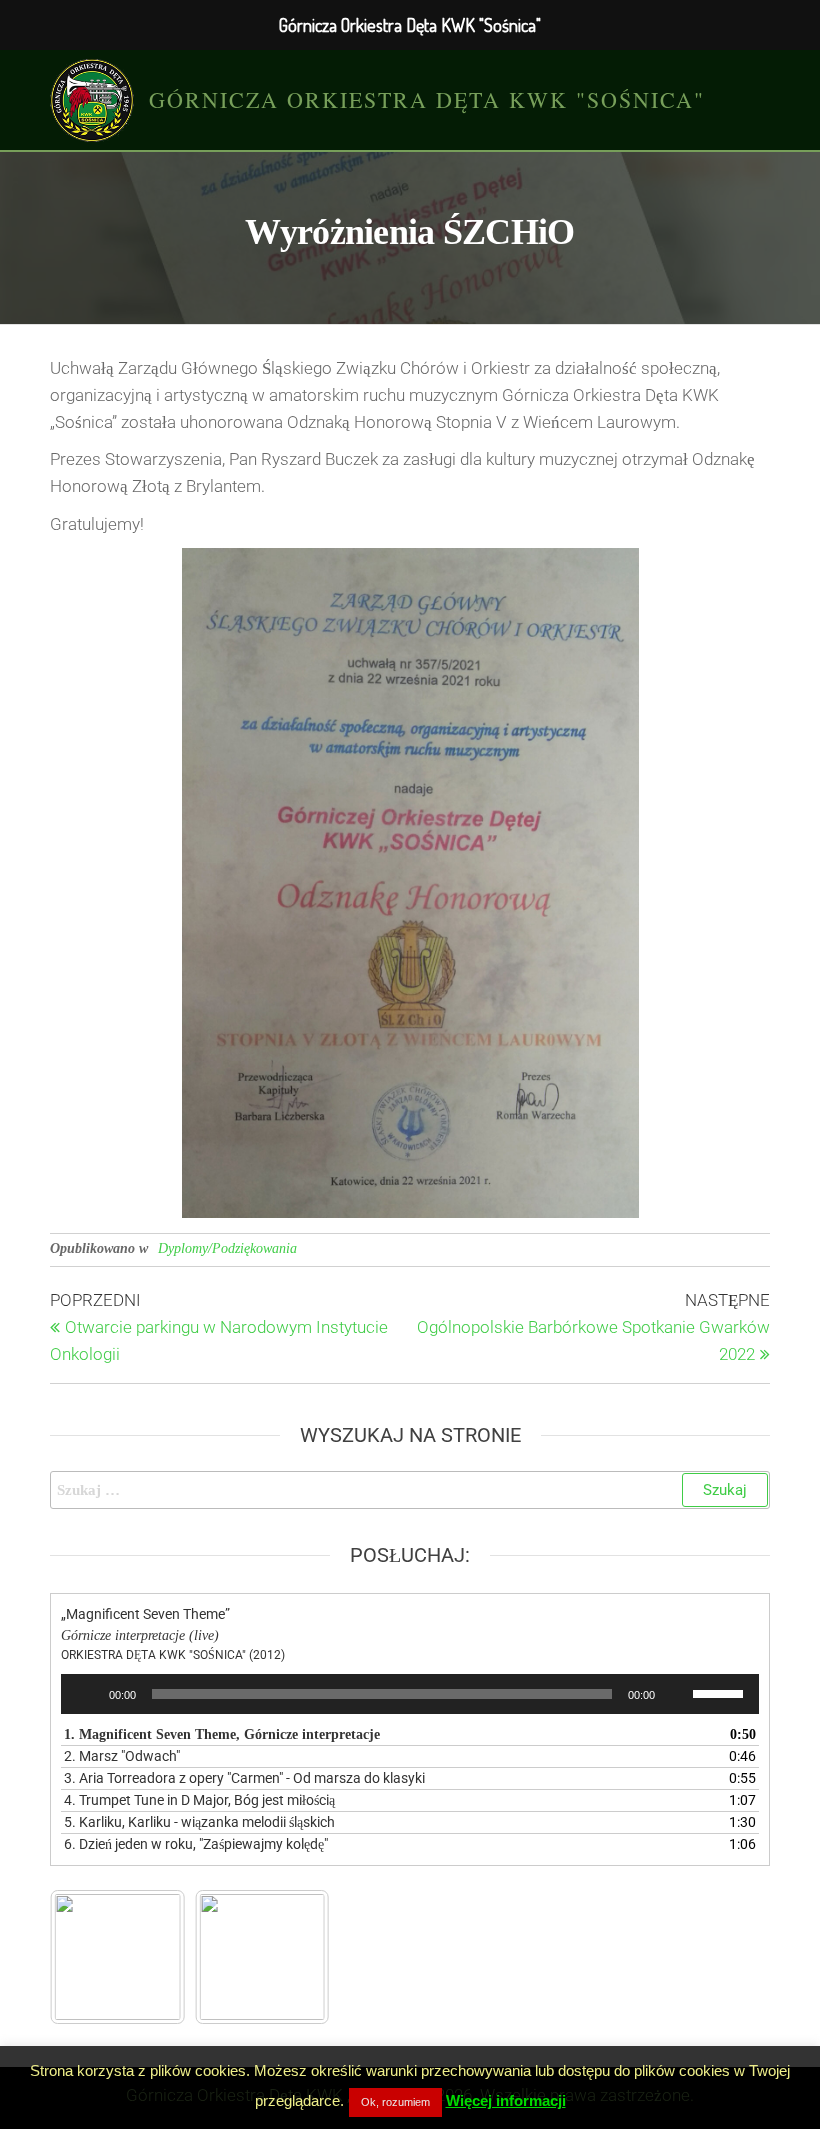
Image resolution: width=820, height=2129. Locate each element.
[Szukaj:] (410, 1490)
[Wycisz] (677, 1694)
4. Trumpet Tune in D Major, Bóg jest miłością (199, 1800)
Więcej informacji (506, 2100)
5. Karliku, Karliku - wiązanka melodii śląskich (199, 1822)
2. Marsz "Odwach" (122, 1756)
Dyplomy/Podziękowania (227, 1248)
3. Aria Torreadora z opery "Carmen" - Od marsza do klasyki (244, 1778)
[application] (410, 1694)
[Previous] (92, 1957)
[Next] (288, 1957)
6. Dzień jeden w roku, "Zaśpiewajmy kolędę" (196, 1844)
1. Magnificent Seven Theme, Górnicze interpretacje (222, 1734)
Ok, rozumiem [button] (395, 2102)
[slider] (721, 1692)
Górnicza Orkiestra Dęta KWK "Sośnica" (427, 99)
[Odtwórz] (87, 1694)
